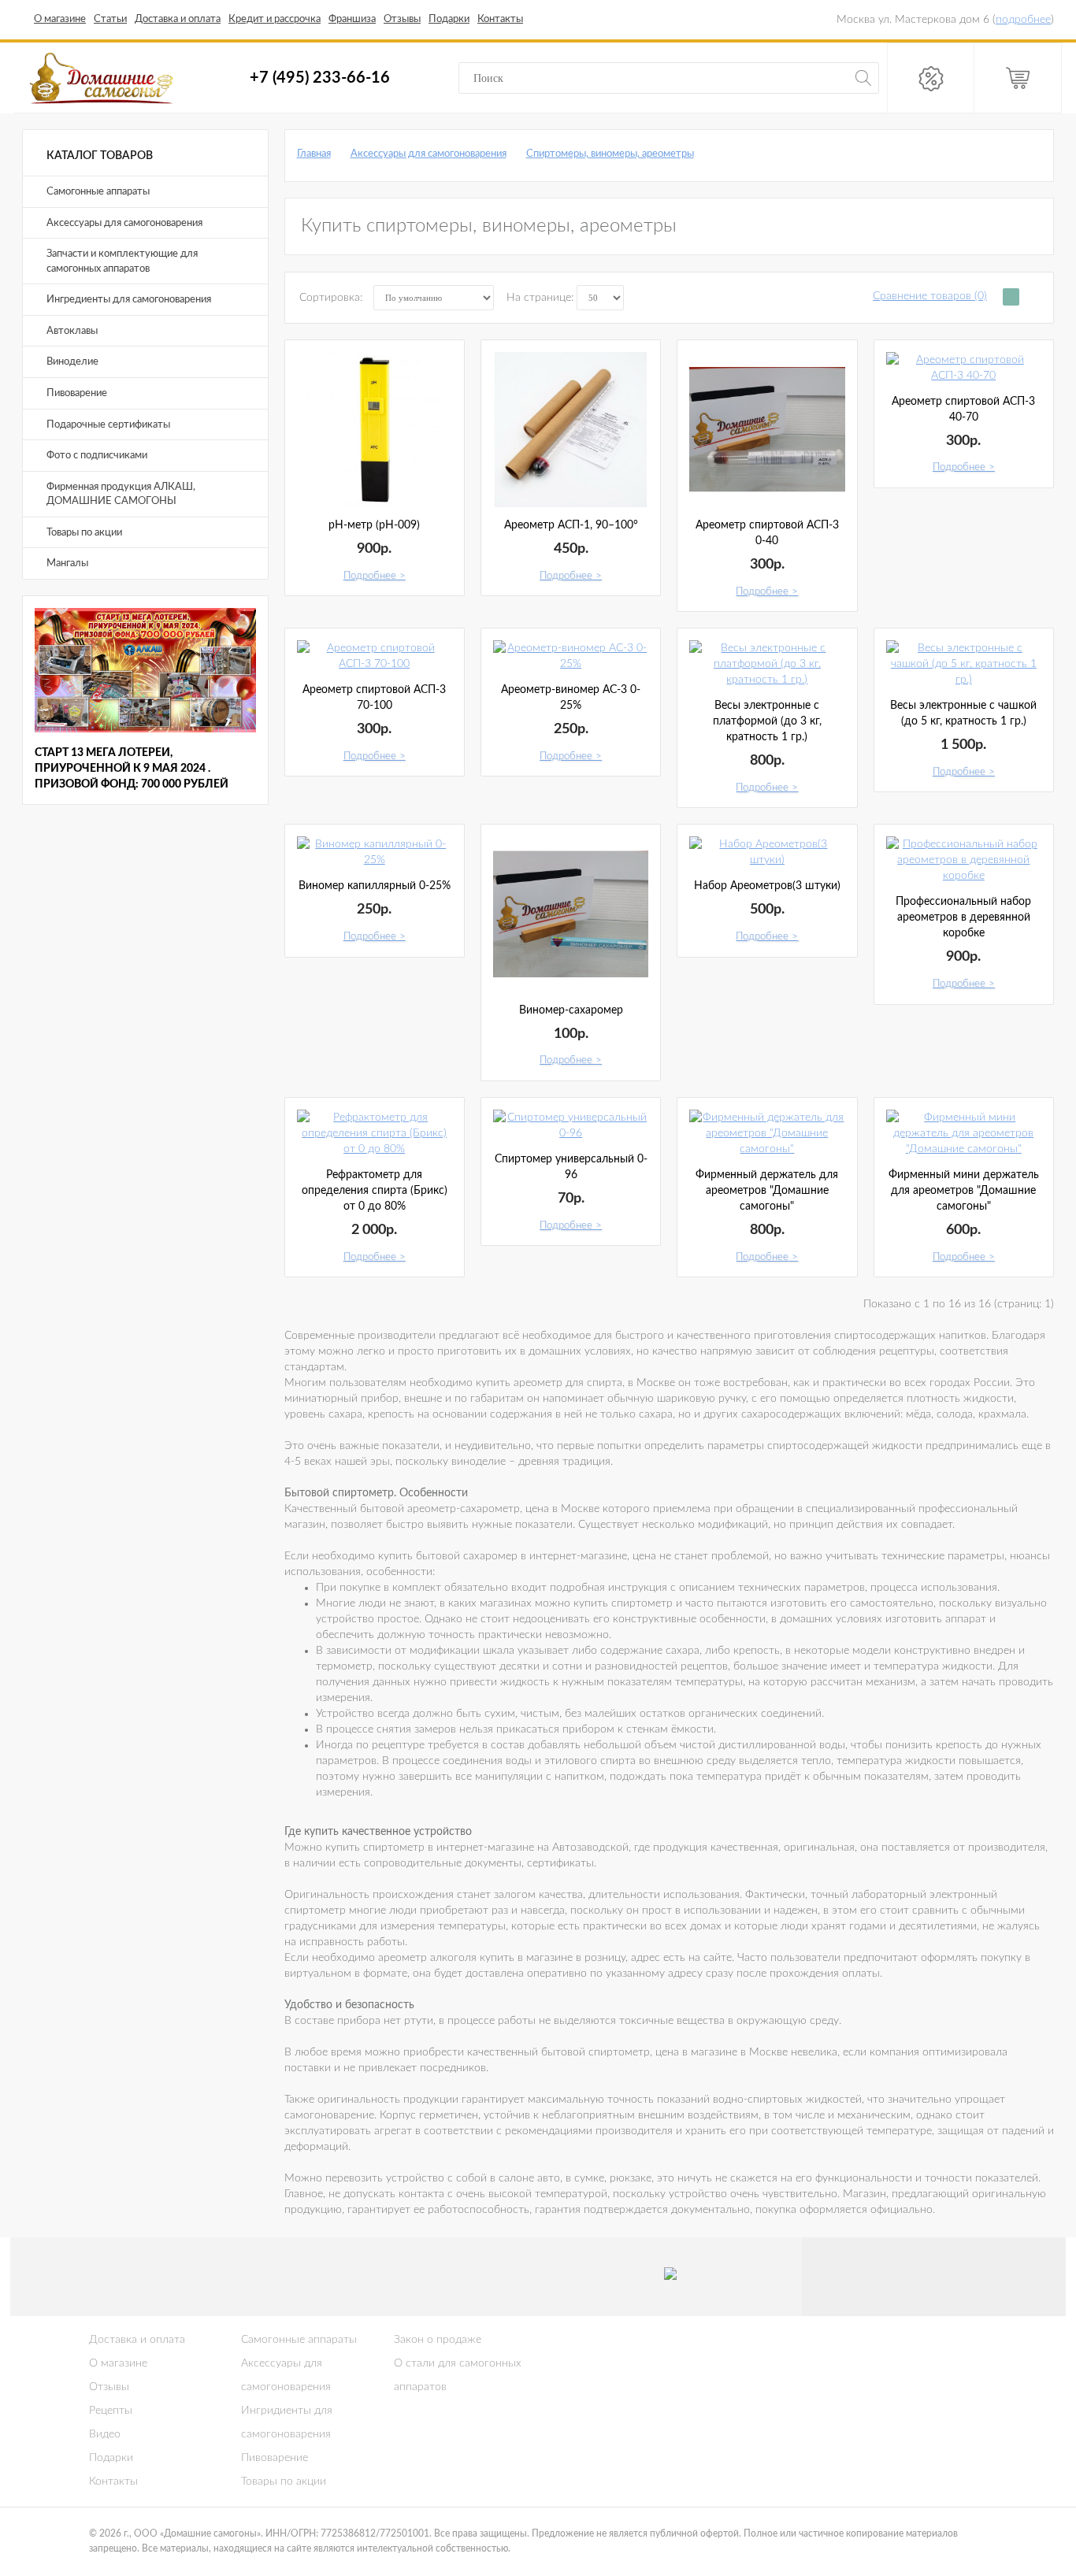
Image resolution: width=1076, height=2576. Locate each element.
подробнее (1023, 20)
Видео (105, 2434)
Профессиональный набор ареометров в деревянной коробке (963, 917)
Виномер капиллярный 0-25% (375, 886)
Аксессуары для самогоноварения (124, 223)
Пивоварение (77, 393)
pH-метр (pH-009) (374, 525)
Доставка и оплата (137, 2340)
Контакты (113, 2481)
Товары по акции (84, 533)
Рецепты (111, 2411)
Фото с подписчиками (97, 456)
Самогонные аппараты (98, 192)
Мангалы (67, 563)
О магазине (118, 2363)
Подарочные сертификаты (108, 425)
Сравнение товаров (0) (930, 296)
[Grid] (1011, 297)
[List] (1031, 297)
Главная (314, 154)
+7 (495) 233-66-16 (320, 77)
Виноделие (72, 362)
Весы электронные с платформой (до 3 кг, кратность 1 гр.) (767, 721)
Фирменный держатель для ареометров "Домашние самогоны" (767, 1191)
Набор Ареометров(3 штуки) (767, 886)
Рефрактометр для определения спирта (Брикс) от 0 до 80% (375, 1191)
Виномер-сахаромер (571, 1010)
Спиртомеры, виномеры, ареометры (610, 154)
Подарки (111, 2458)
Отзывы (109, 2387)
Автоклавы (72, 331)
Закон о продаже (438, 2340)
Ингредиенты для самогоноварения (129, 300)
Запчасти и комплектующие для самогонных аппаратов (122, 261)
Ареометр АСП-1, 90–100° (571, 525)
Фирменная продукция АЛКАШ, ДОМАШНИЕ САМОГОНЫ (121, 495)
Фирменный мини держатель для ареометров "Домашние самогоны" (964, 1191)
